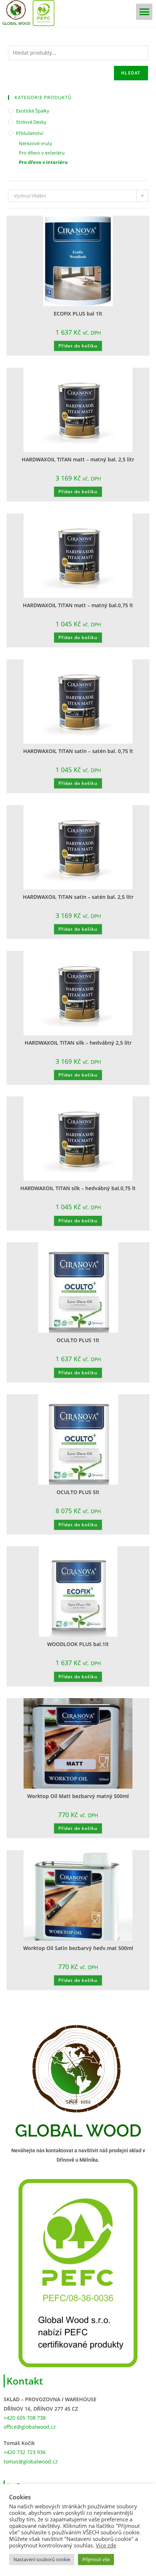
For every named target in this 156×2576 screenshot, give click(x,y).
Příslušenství (30, 133)
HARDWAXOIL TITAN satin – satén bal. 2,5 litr (78, 897)
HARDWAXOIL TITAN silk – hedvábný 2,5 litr (78, 1043)
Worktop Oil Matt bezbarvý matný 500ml (78, 1796)
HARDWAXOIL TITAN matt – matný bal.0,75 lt (78, 605)
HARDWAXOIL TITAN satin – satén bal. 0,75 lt (78, 751)
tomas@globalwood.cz (31, 2461)
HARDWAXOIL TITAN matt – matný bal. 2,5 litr (78, 459)
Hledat (131, 73)
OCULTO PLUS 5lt (78, 1492)
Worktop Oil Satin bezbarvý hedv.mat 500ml (78, 1948)
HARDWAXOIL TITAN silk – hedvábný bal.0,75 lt (78, 1188)
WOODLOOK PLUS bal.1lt (78, 1644)
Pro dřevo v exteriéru (42, 153)
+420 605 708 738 (25, 2418)
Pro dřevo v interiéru (43, 162)
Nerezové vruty (36, 143)
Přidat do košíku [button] (78, 346)
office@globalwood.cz (30, 2427)
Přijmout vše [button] (96, 2559)
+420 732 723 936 (25, 2452)
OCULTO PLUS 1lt (78, 1340)
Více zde (106, 2545)
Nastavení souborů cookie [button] (42, 2559)
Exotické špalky (33, 111)
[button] (144, 12)
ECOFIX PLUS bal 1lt (78, 314)
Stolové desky (31, 122)
